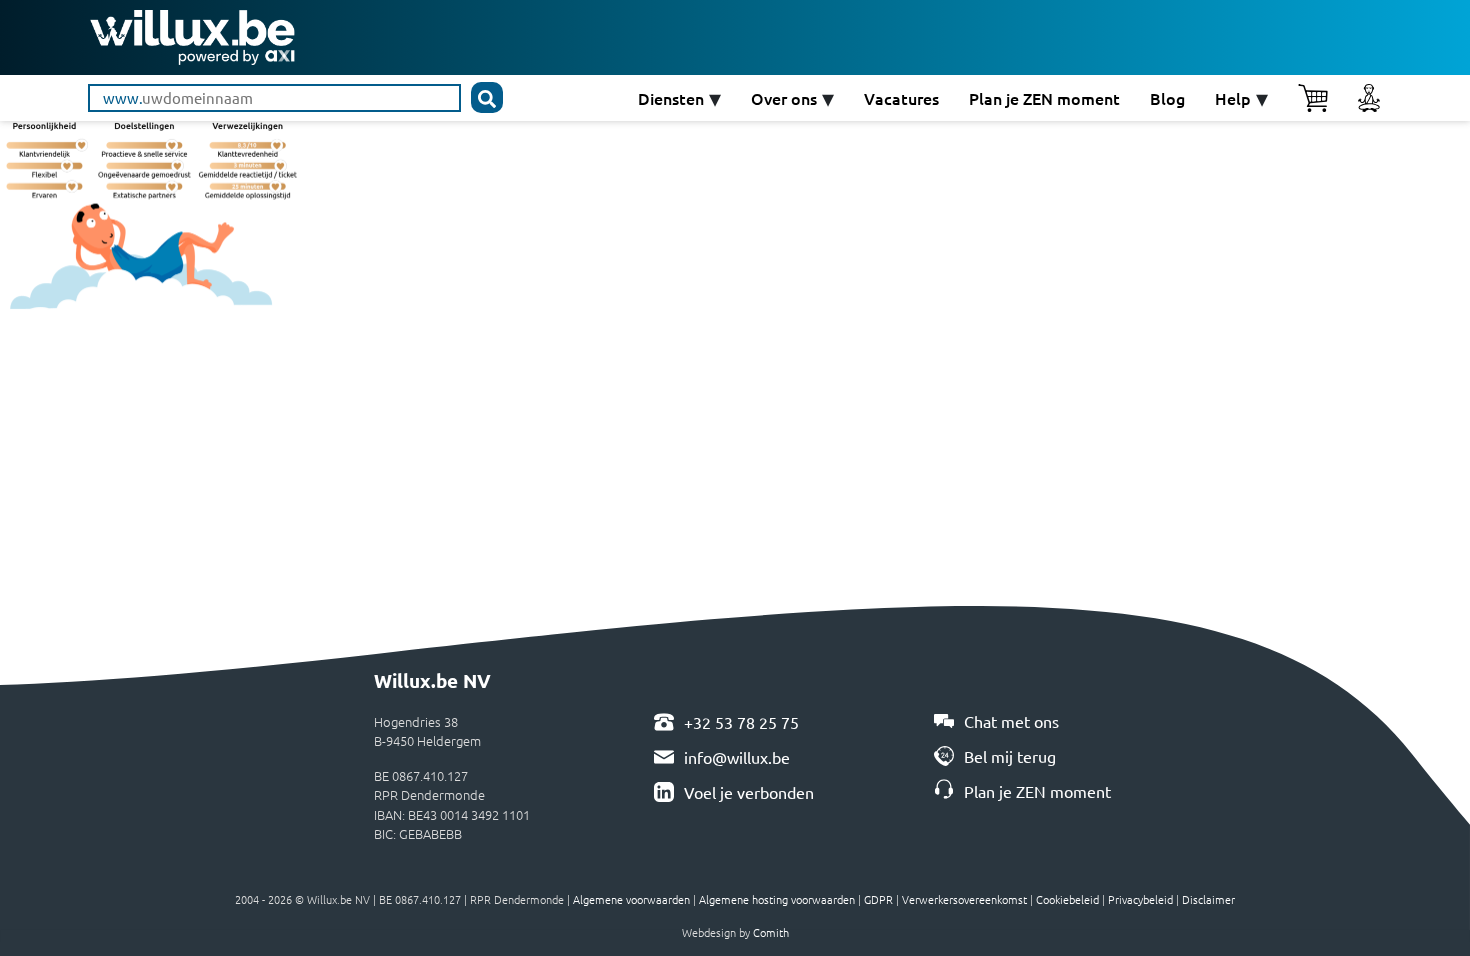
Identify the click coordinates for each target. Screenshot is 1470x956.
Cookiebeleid (1067, 899)
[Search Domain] (487, 97)
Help (1233, 98)
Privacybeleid (1140, 899)
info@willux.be (737, 757)
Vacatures (901, 98)
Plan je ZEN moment (1044, 98)
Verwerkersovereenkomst (964, 899)
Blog (1167, 98)
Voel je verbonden (749, 792)
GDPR (878, 899)
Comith (771, 932)
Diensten (671, 98)
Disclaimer (1208, 899)
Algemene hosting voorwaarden (777, 899)
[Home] (192, 34)
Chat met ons (1011, 721)
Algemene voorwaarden (631, 899)
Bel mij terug (1010, 756)
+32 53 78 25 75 (741, 722)
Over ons (784, 98)
